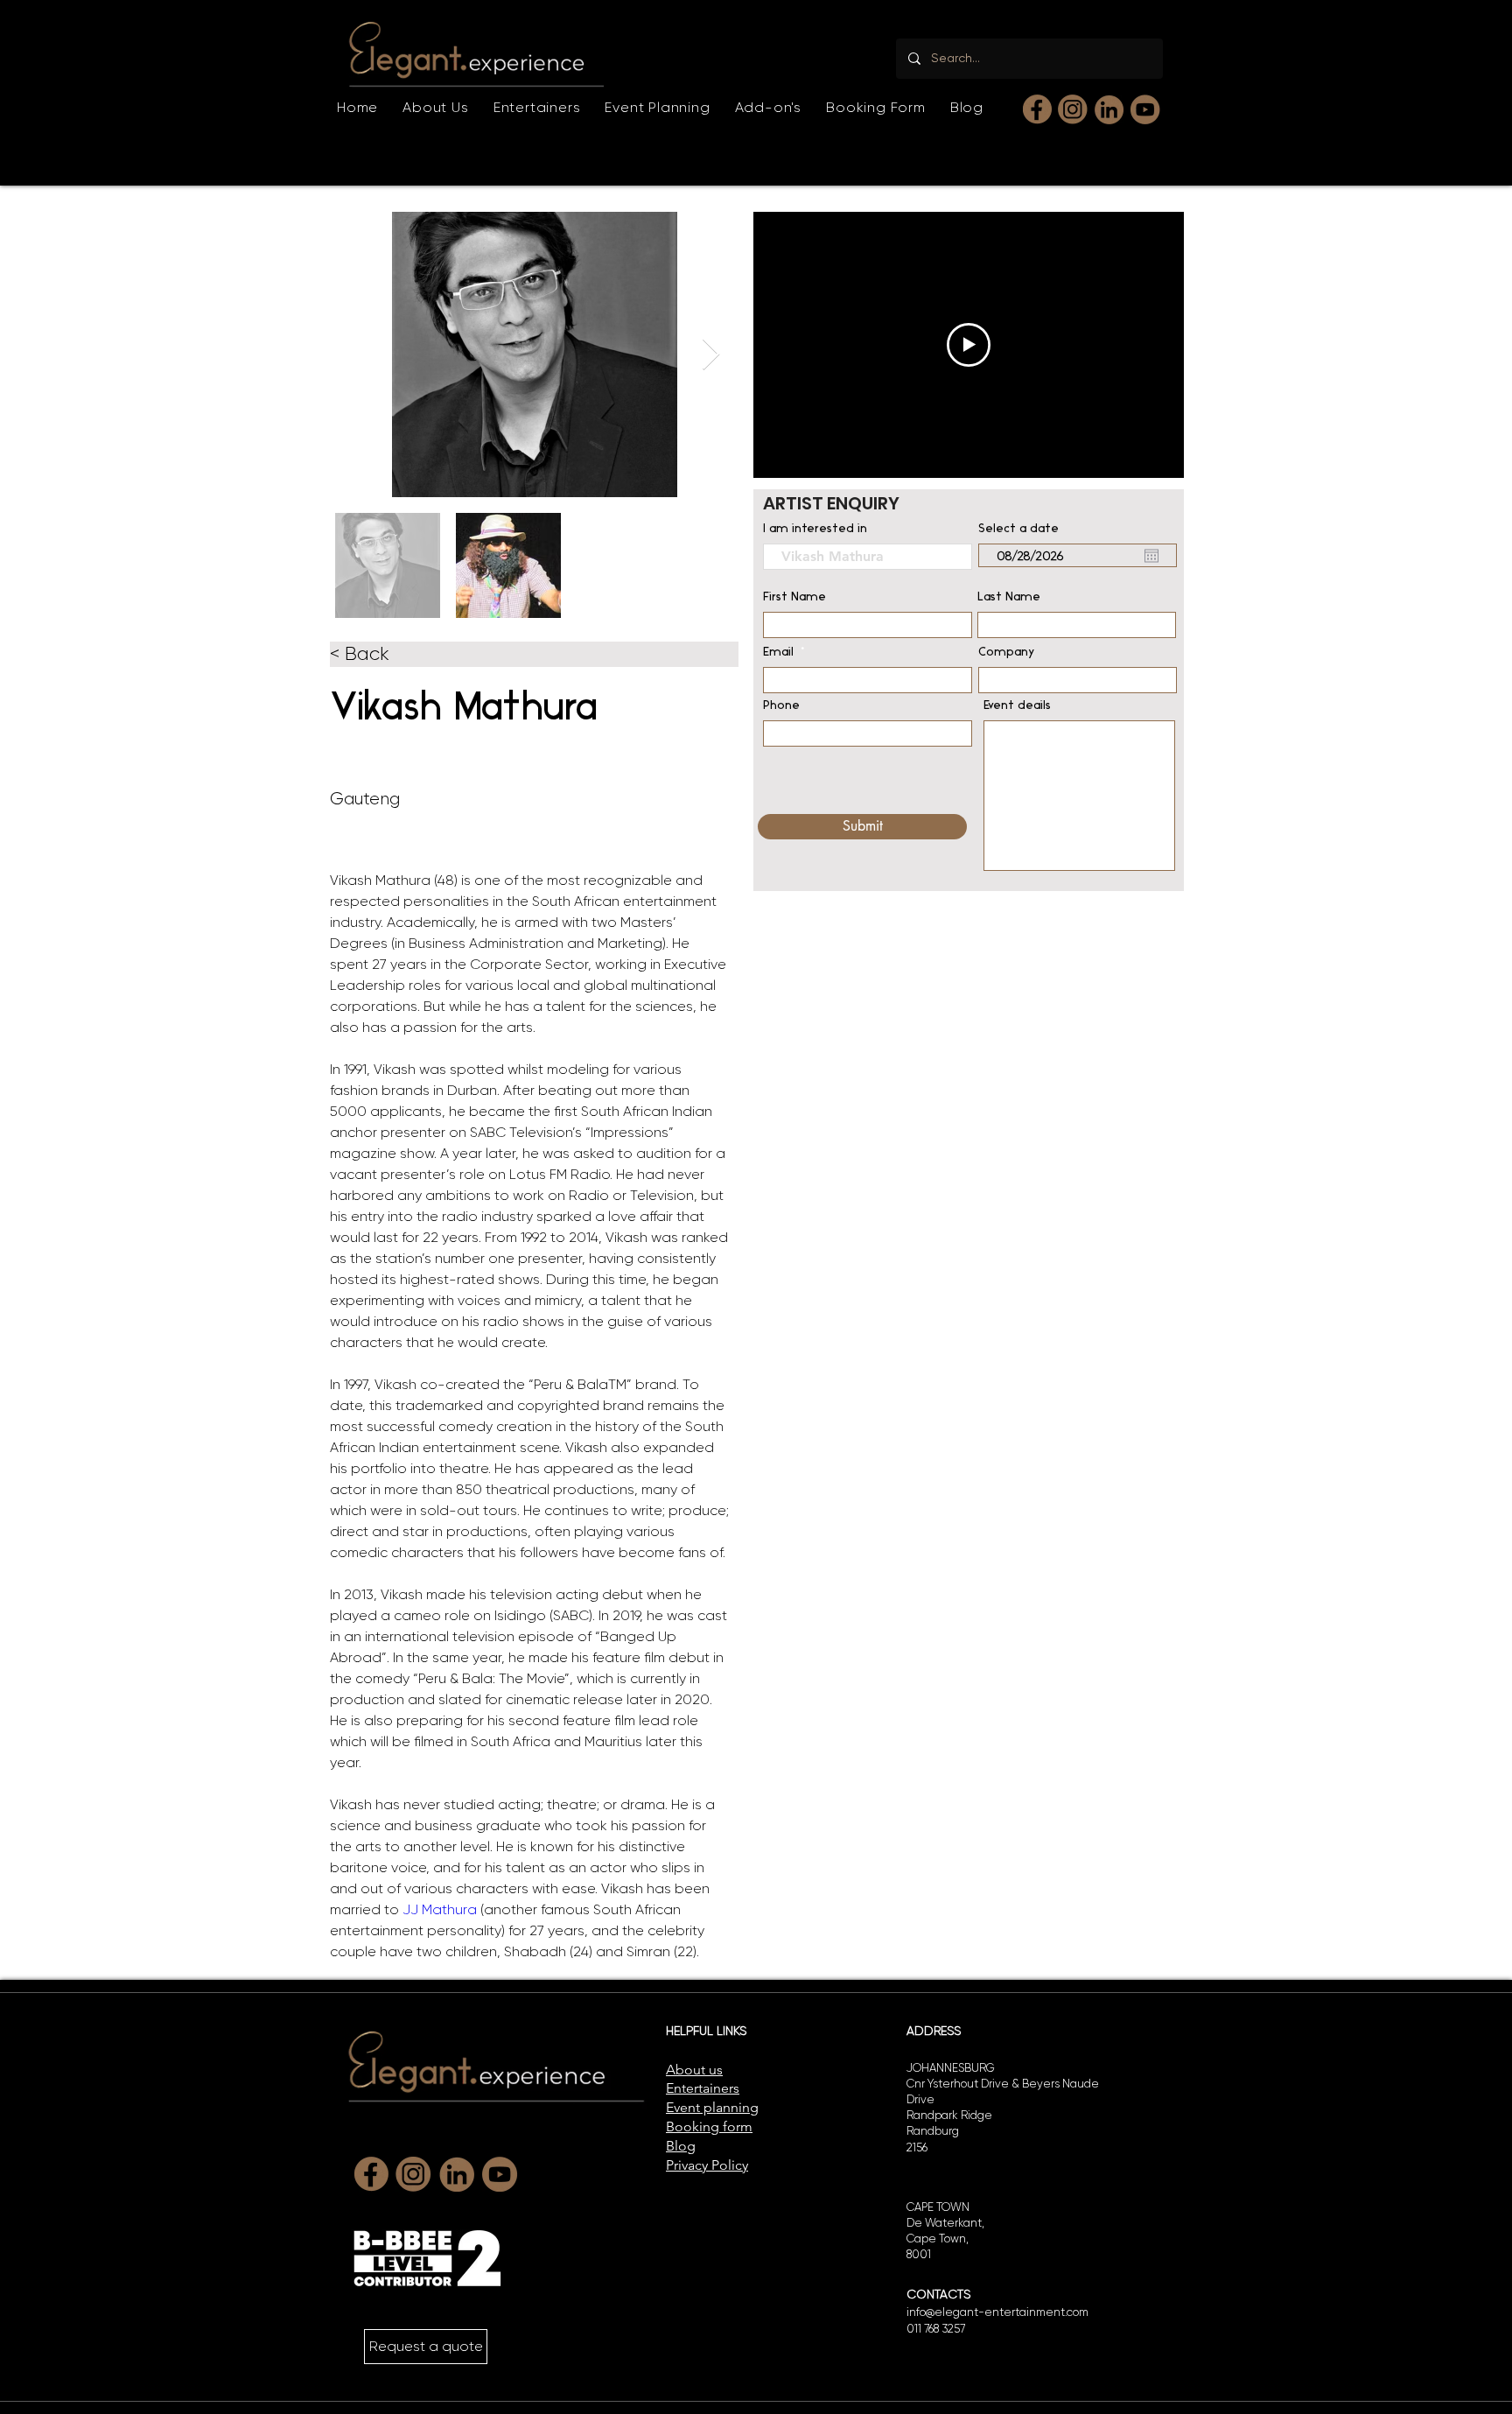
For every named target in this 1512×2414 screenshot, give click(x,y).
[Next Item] (711, 355)
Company (1007, 653)
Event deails (1017, 706)
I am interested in (815, 530)
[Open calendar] (1151, 556)
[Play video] (969, 345)
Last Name (1009, 598)
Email (778, 653)
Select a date (1018, 530)
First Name (794, 598)
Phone (781, 706)
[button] (537, 107)
